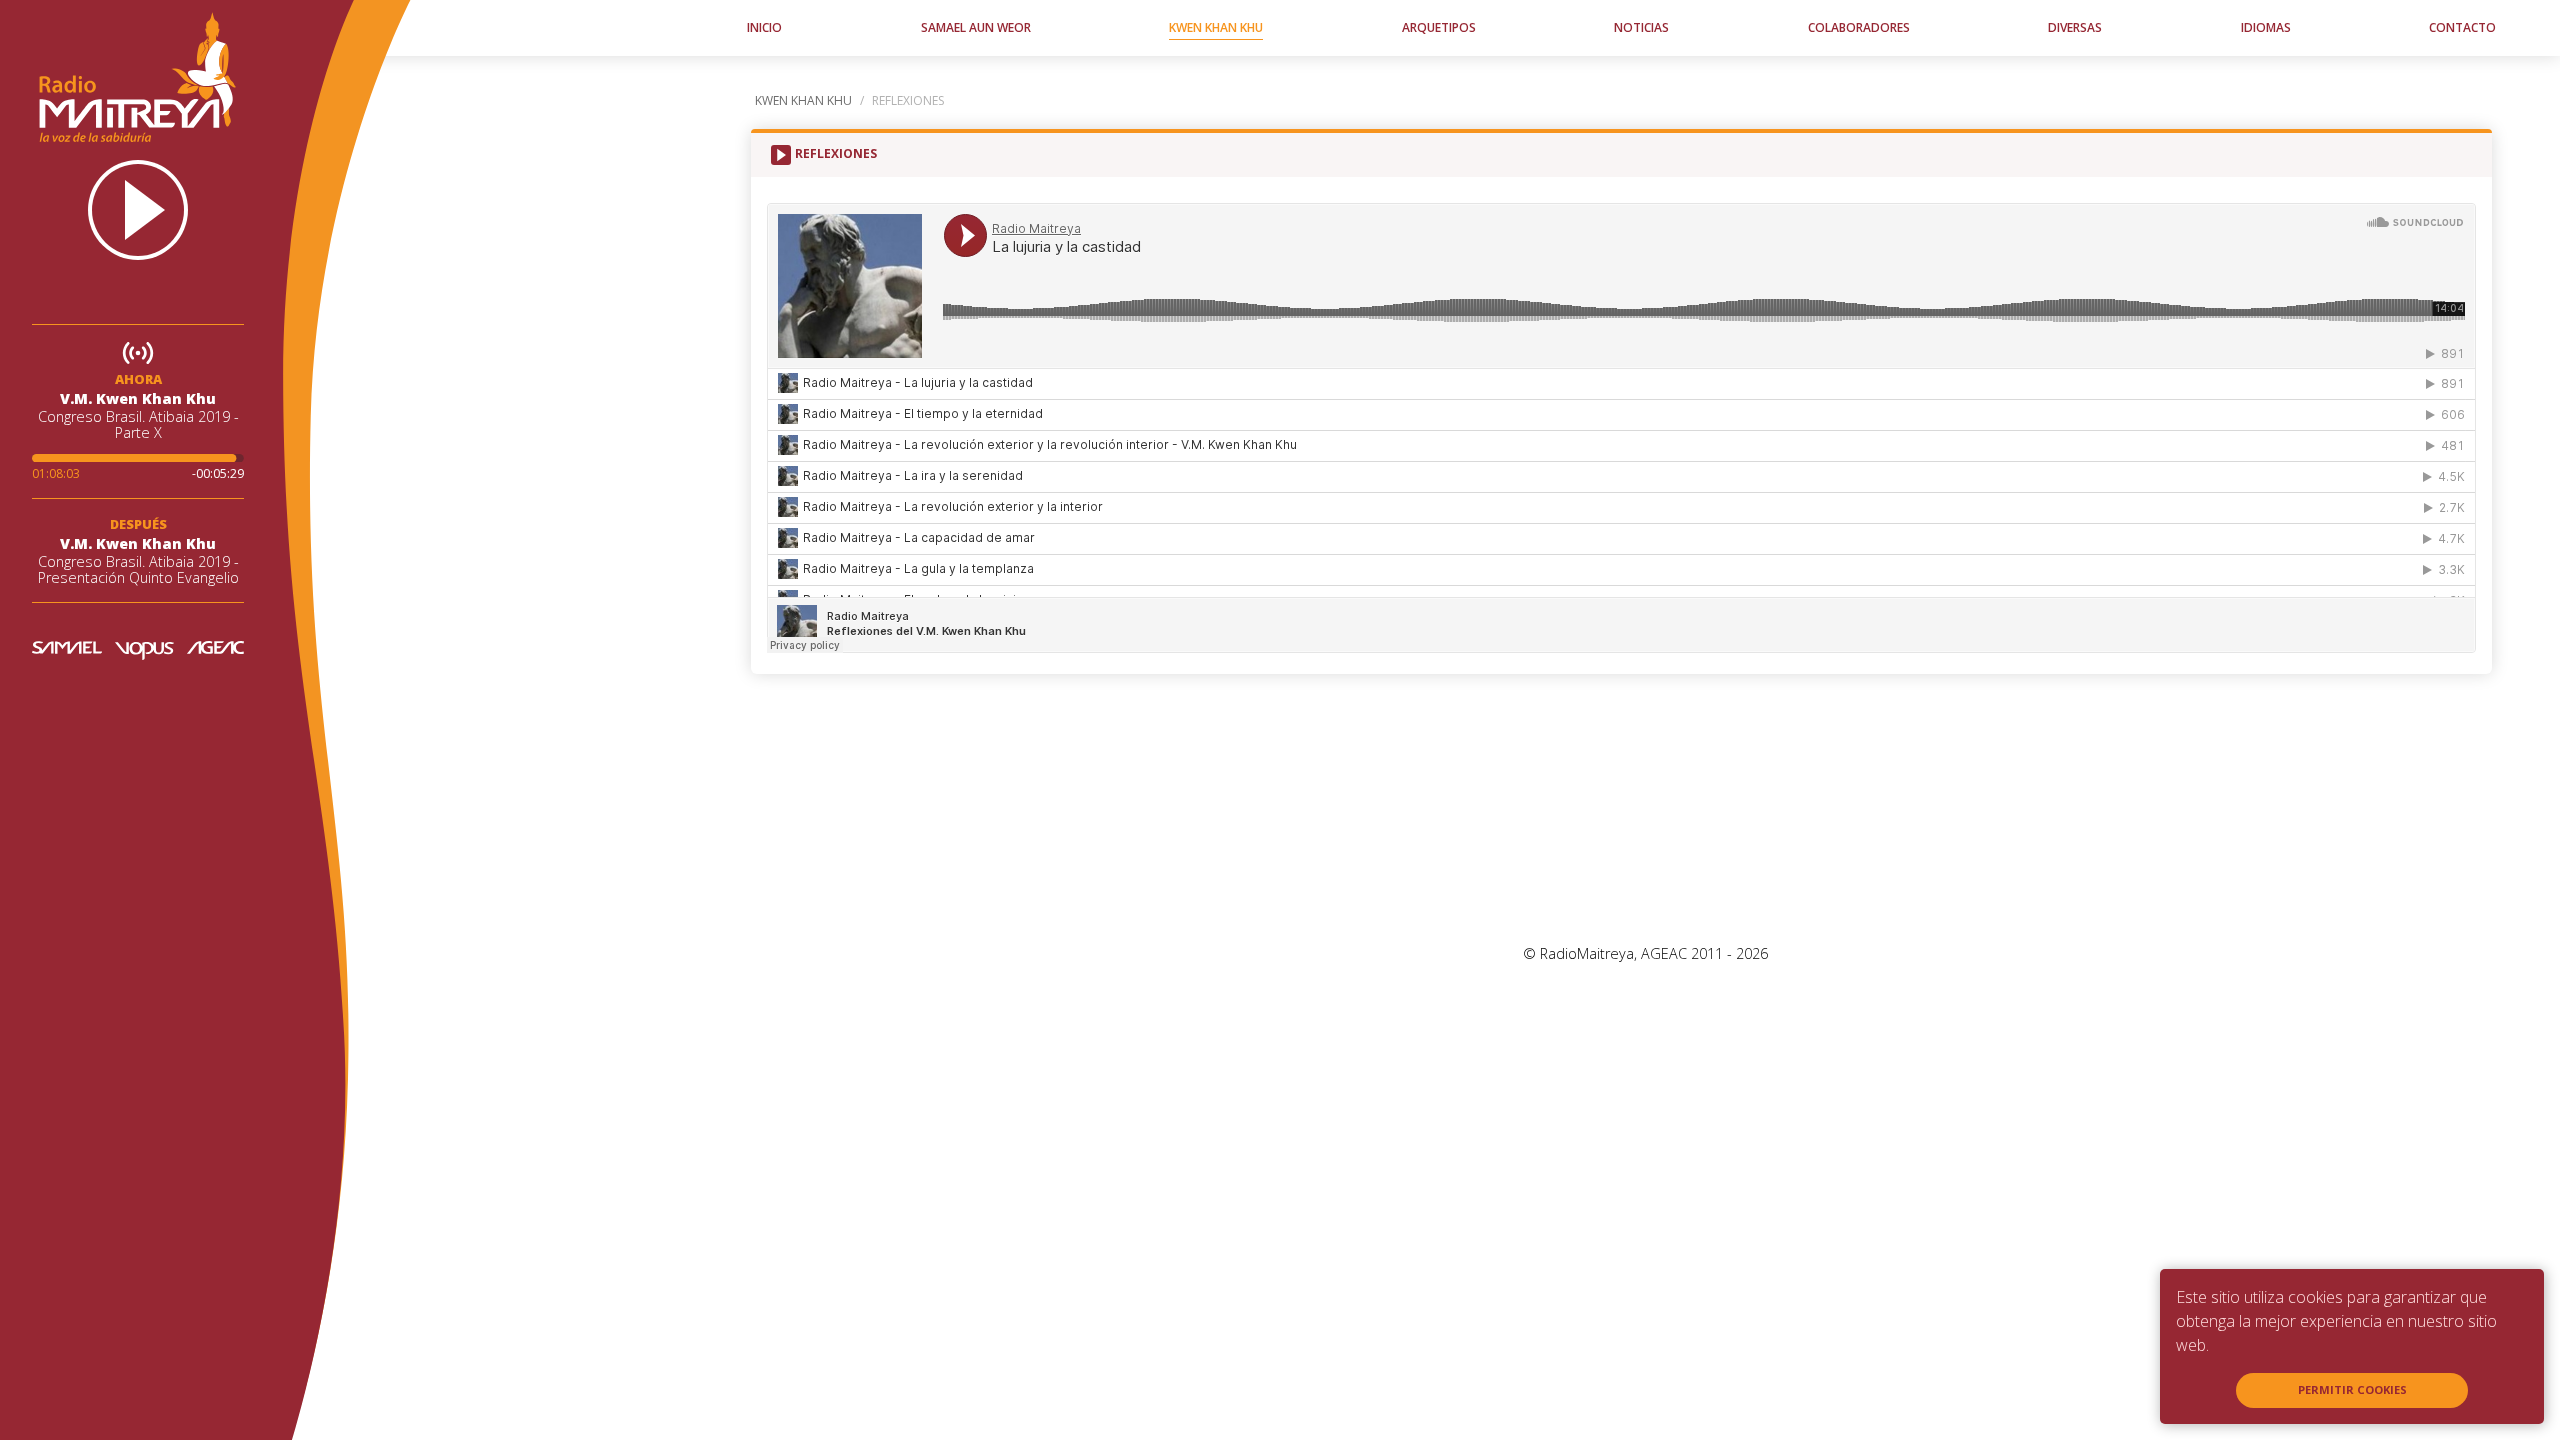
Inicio (764, 27)
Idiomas (2266, 27)
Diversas (2075, 27)
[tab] (832, 155)
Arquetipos (1439, 27)
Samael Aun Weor (976, 27)
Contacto (2462, 27)
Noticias (1641, 27)
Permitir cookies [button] (2352, 1389)
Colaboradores (1859, 27)
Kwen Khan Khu (1216, 27)
